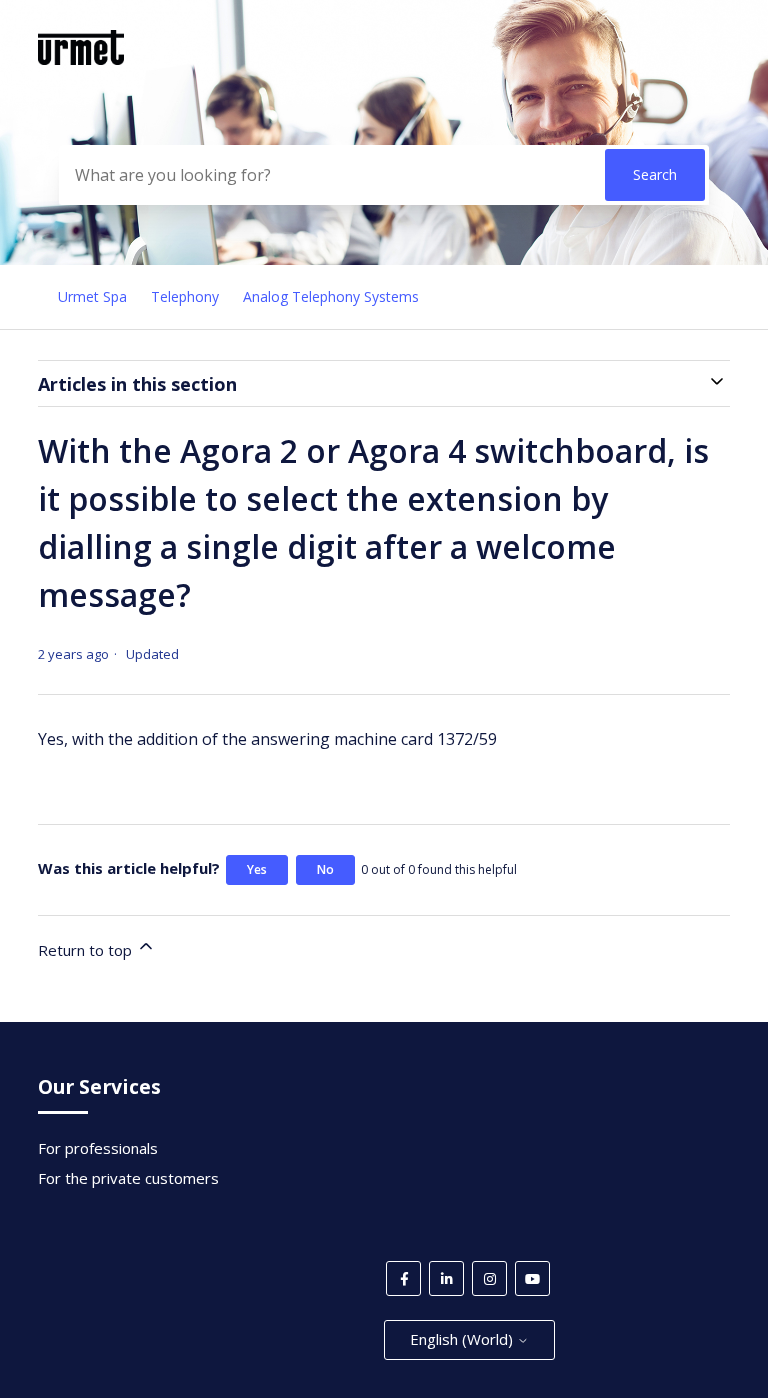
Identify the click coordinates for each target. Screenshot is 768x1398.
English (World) (463, 1339)
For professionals (98, 1148)
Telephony (185, 296)
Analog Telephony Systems (331, 296)
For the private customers (128, 1178)
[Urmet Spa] (81, 59)
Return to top (87, 950)
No (325, 869)
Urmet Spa (92, 296)
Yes (257, 869)
